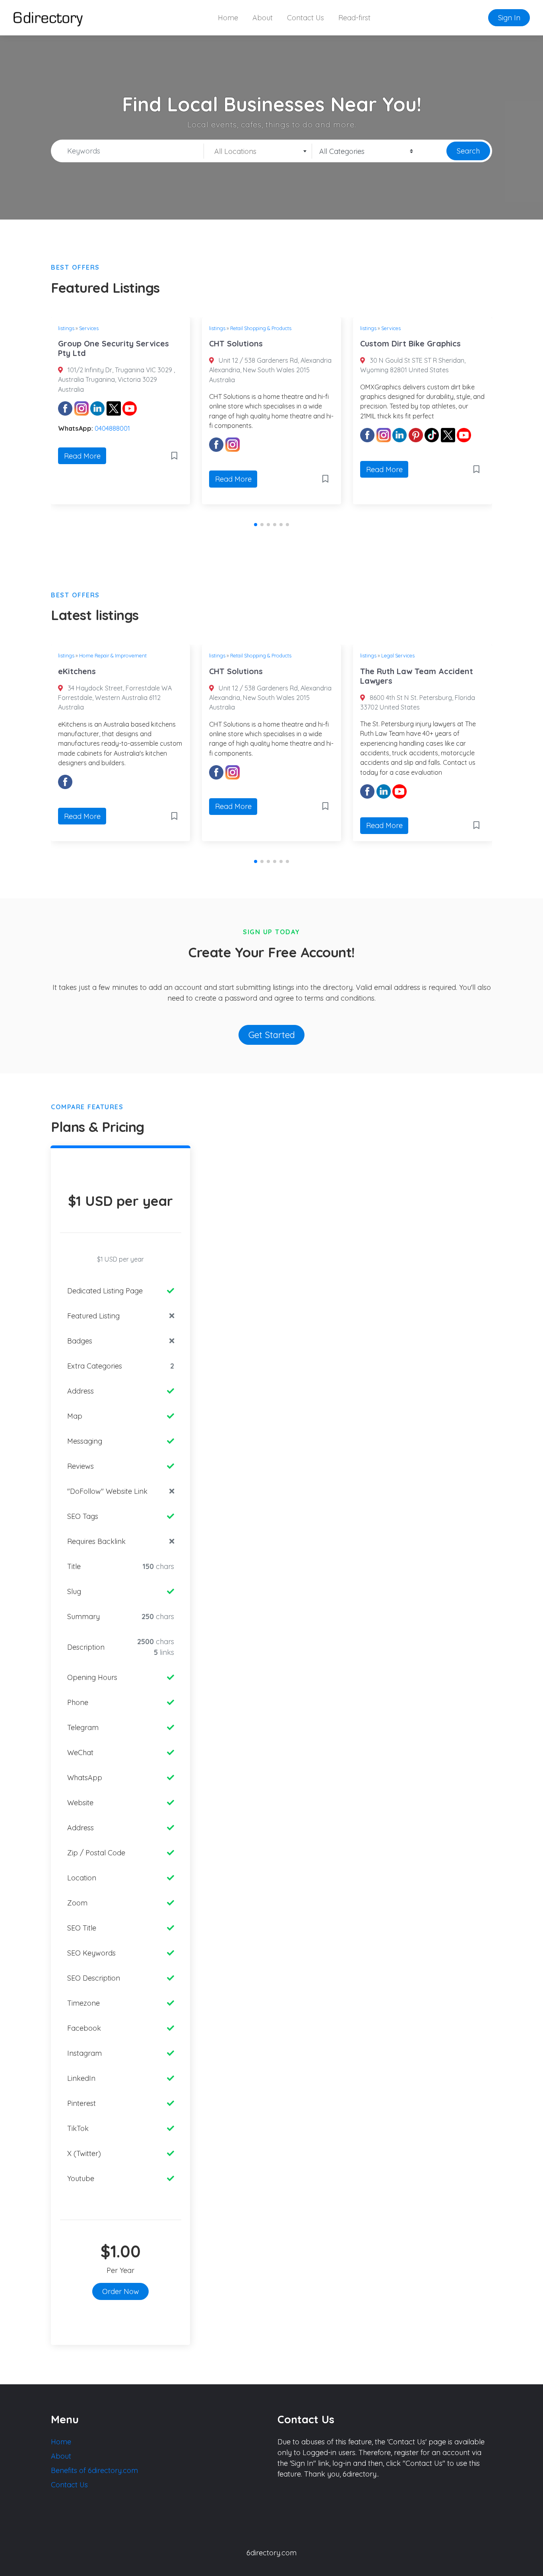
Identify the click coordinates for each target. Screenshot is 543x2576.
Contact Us (305, 18)
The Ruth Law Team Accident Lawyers (417, 676)
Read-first (354, 18)
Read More (82, 456)
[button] (256, 525)
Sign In (509, 18)
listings (66, 328)
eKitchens (77, 671)
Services (89, 328)
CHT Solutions (236, 343)
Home (228, 18)
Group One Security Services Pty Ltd (113, 348)
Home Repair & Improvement (113, 655)
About (263, 18)
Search (468, 151)
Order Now (121, 2291)
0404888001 (112, 428)
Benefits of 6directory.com (94, 2470)
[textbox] (258, 152)
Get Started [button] (272, 1035)
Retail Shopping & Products (261, 328)
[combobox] (258, 151)
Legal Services (398, 655)
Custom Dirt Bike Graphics (410, 343)
